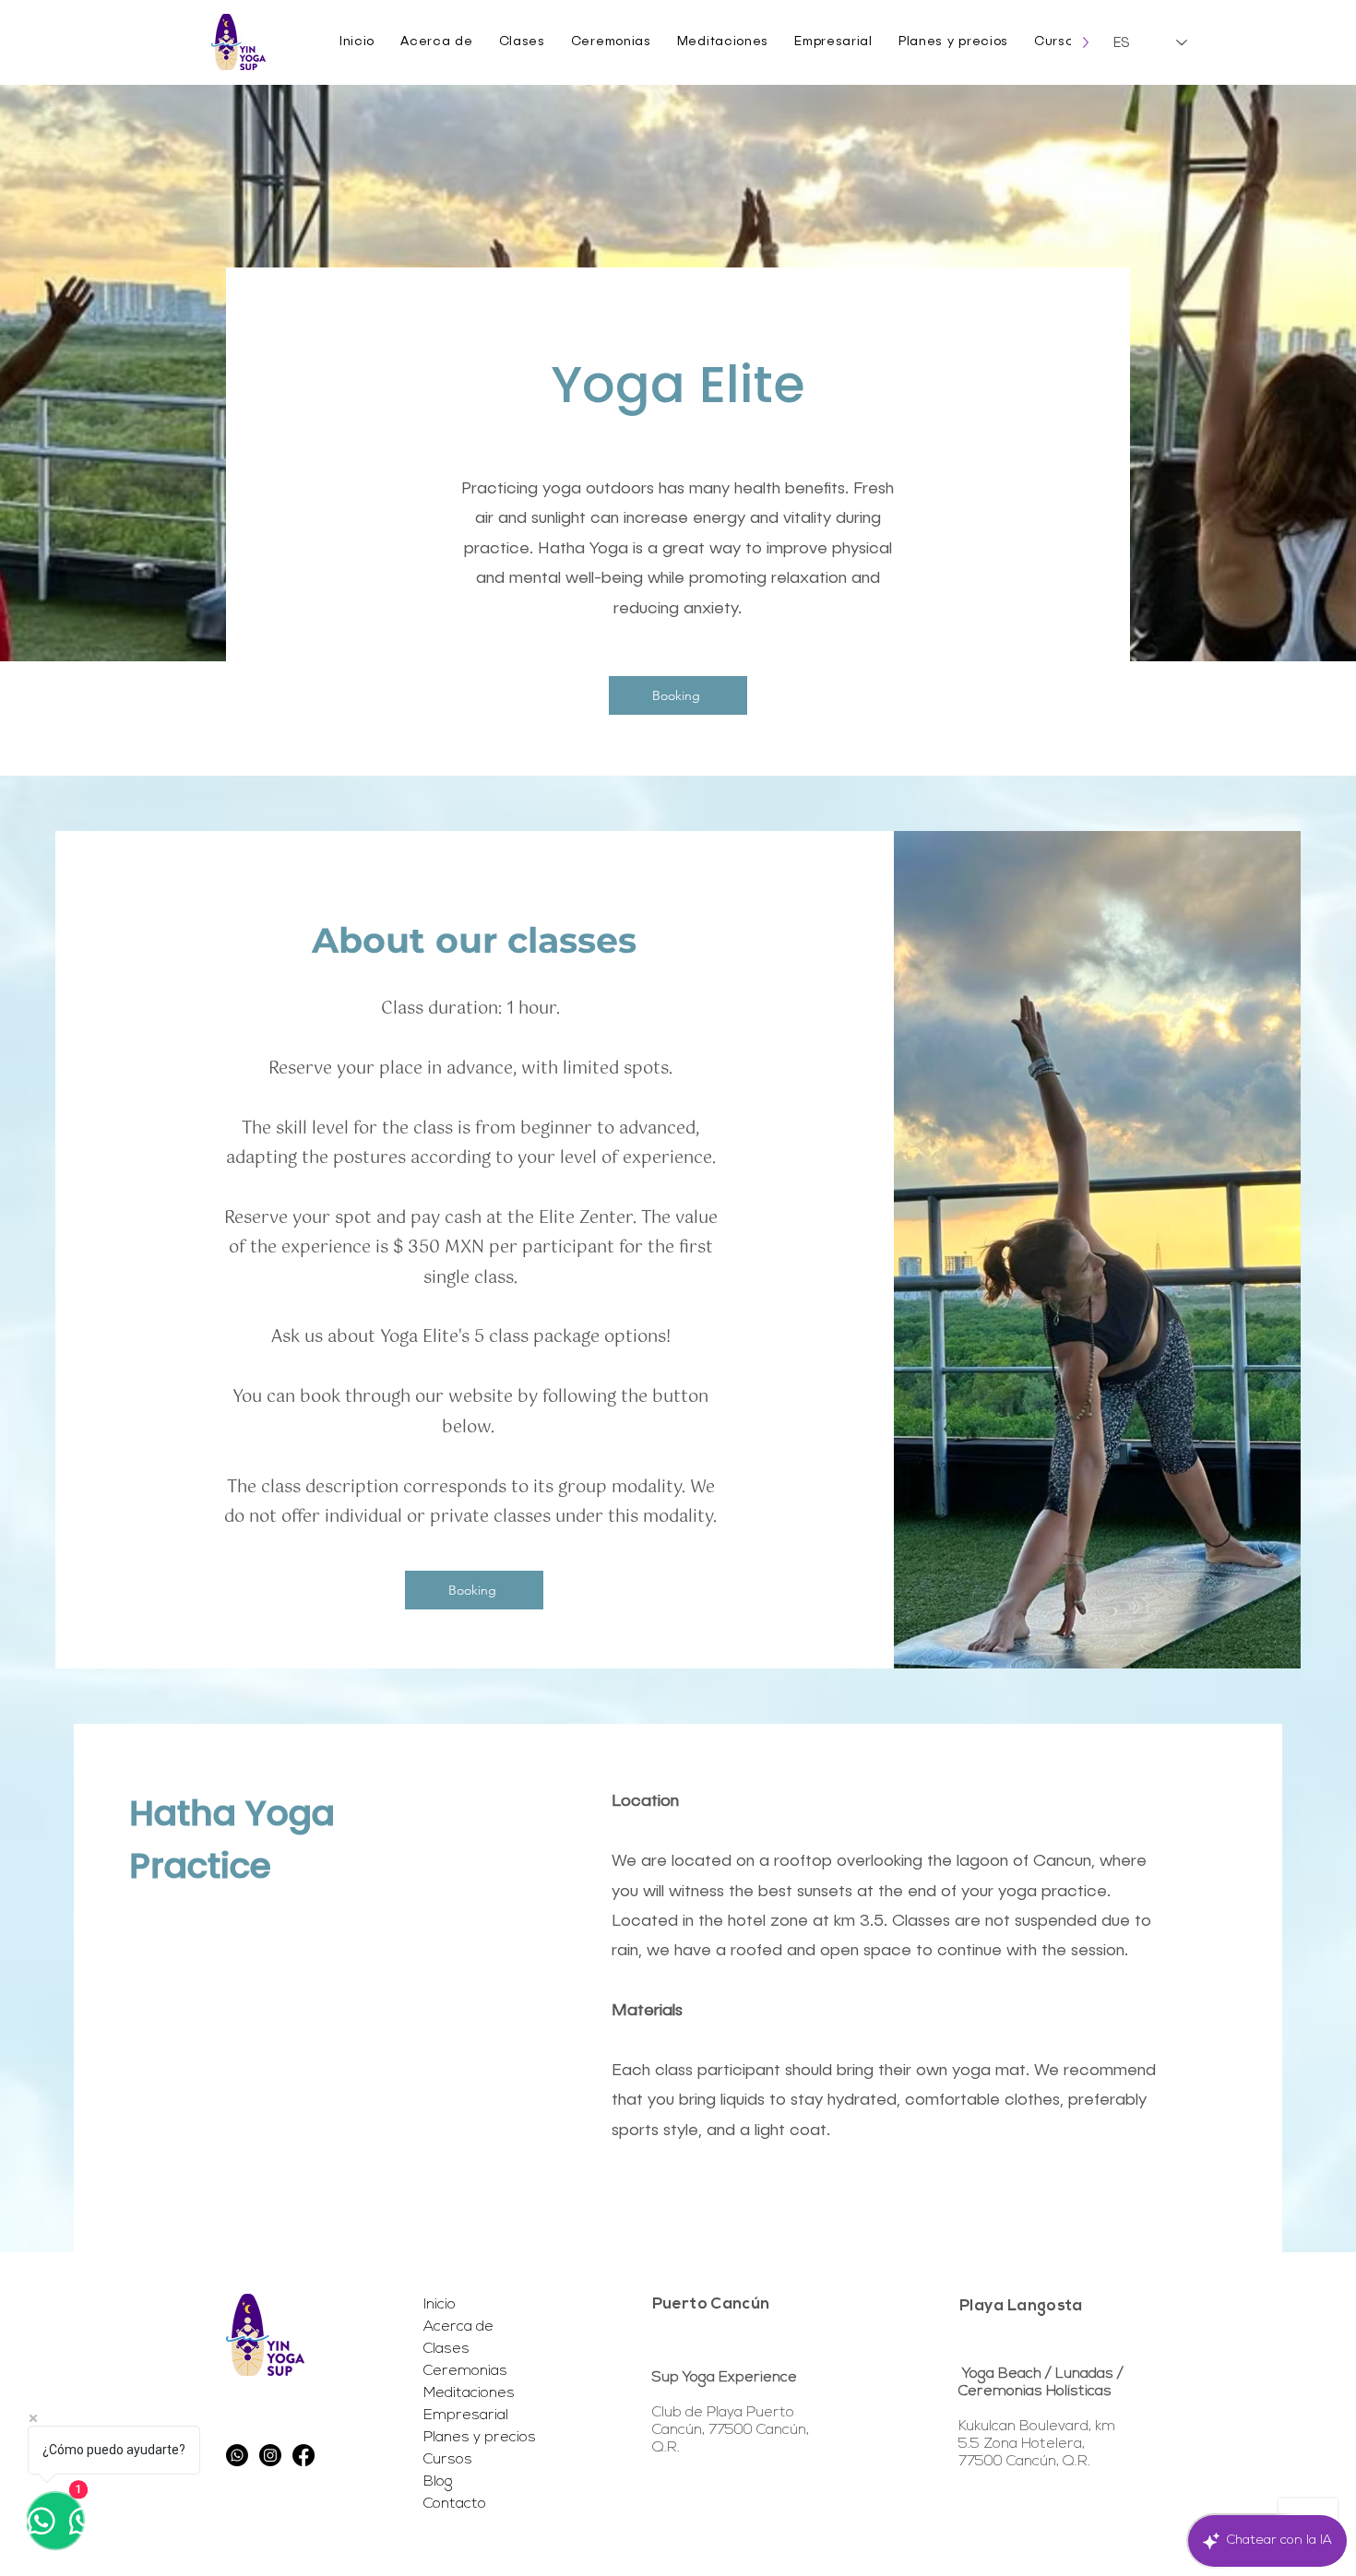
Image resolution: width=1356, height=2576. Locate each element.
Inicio (440, 2305)
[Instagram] (270, 2455)
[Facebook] (303, 2455)
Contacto (455, 2504)
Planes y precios (479, 2438)
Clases (446, 2349)
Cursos (448, 2460)
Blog (438, 2482)
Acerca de (458, 2327)
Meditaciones (469, 2393)
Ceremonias (465, 2371)
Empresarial (466, 2416)
